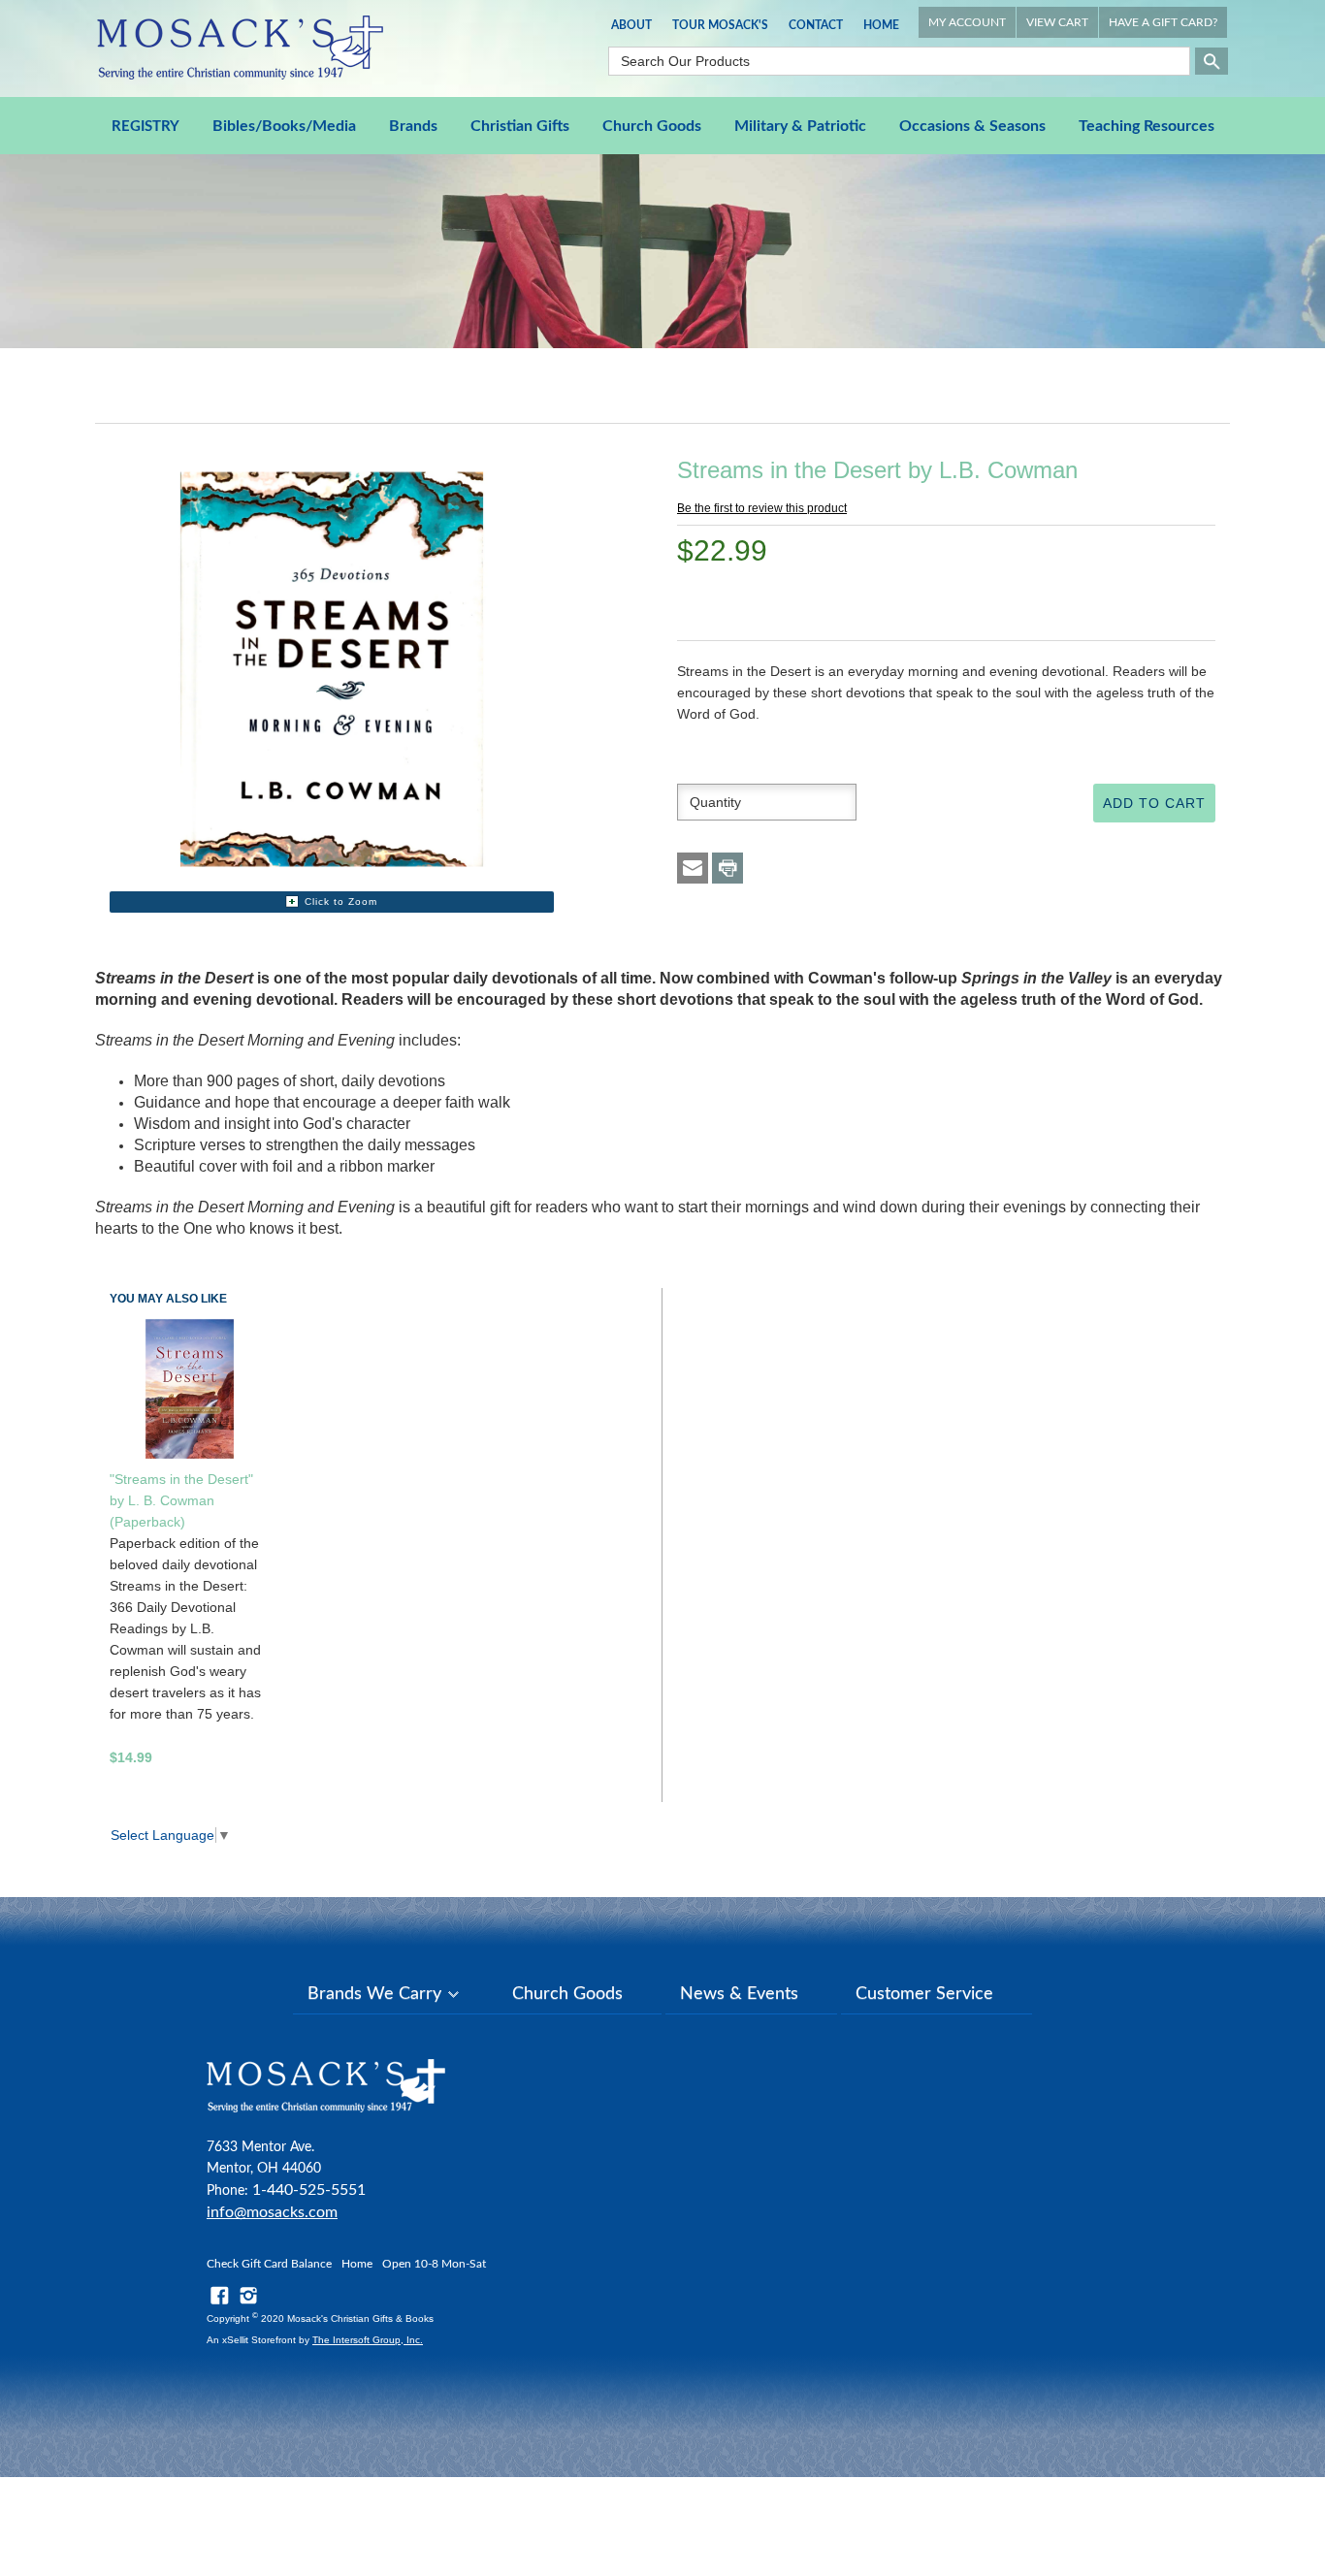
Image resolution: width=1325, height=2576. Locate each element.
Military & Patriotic (800, 126)
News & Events (739, 1994)
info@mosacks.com (272, 2212)
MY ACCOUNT (967, 22)
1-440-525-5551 (309, 2190)
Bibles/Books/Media (284, 126)
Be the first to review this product (762, 508)
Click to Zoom (341, 902)
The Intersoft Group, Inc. (368, 2340)
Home (881, 25)
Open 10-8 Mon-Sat (434, 2264)
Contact (816, 25)
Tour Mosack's (720, 25)
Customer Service (924, 1994)
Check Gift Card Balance (269, 2264)
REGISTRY (145, 127)
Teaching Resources (1147, 126)
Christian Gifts (520, 126)
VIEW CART (1057, 22)
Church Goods (652, 126)
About (631, 25)
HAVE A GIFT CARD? (1163, 22)
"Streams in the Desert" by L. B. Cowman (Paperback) (181, 1500)
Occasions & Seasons (972, 126)
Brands (413, 126)
